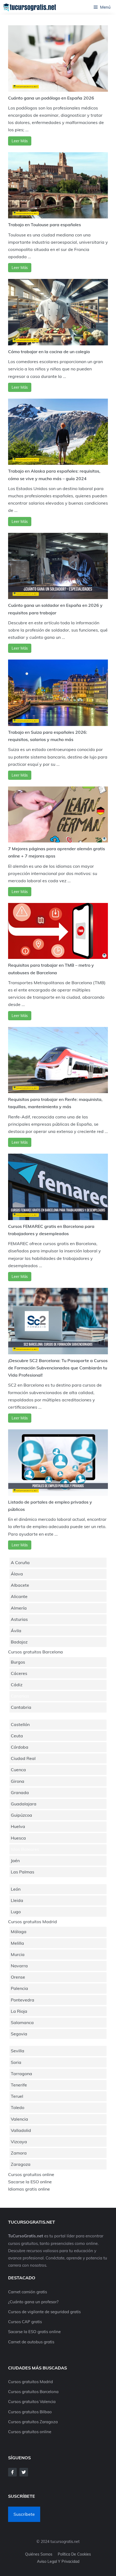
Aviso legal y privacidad (58, 2561)
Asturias (19, 1619)
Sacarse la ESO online (30, 2182)
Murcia (18, 1954)
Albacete (20, 1585)
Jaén (15, 1861)
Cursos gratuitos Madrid (33, 1922)
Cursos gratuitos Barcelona (35, 1652)
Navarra (19, 1966)
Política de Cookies (74, 2554)
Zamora (19, 2153)
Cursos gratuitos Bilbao (30, 2412)
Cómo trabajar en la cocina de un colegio (49, 352)
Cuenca (18, 1770)
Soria (16, 2062)
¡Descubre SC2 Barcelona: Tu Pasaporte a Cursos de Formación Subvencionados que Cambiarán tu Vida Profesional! (58, 1368)
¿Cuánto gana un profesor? (33, 2302)
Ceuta (17, 1736)
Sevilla (18, 2051)
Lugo (16, 1912)
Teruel (17, 2096)
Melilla (17, 1943)
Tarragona (21, 2074)
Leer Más (20, 141)
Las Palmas (23, 1872)
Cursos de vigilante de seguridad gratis (44, 2312)
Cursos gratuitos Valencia (32, 2402)
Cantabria (21, 1707)
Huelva (18, 1826)
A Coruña (20, 1562)
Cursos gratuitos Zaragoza (33, 2422)
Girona (18, 1781)
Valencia (19, 2119)
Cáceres (19, 1673)
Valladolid (21, 2130)
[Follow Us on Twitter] (24, 2472)
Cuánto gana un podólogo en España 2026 (51, 98)
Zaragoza (21, 2164)
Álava (17, 1574)
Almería (19, 1608)
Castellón (20, 1724)
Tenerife (19, 2085)
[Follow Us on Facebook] (12, 2472)
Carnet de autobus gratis (31, 2342)
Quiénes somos (39, 2554)
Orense (18, 1977)
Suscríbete (24, 2514)
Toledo (18, 2107)
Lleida (17, 1900)
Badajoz (19, 1642)
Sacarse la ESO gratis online (34, 2332)
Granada (20, 1792)
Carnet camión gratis (28, 2292)
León (16, 1889)
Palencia (19, 1988)
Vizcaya (19, 2142)
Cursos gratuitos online (31, 2174)
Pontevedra (23, 2000)
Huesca (18, 1838)
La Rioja (19, 2011)
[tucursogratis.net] (30, 7)
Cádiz (17, 1685)
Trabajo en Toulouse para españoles (45, 225)
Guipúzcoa (21, 1815)
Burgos (18, 1662)
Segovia (19, 2034)
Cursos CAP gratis (25, 2322)
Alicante (19, 1596)
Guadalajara (24, 1804)
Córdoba (20, 1747)
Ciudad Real (23, 1758)
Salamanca (22, 2022)
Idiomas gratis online (29, 2189)
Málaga (19, 1932)
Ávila (16, 1631)
